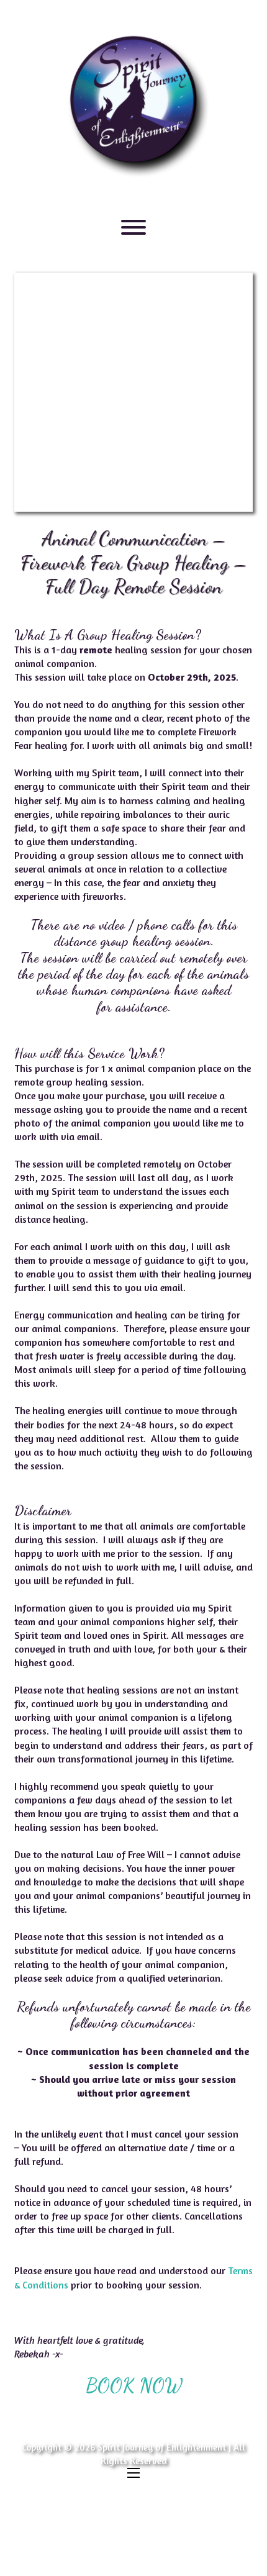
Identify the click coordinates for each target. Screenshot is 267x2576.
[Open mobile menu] (133, 2473)
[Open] (133, 227)
